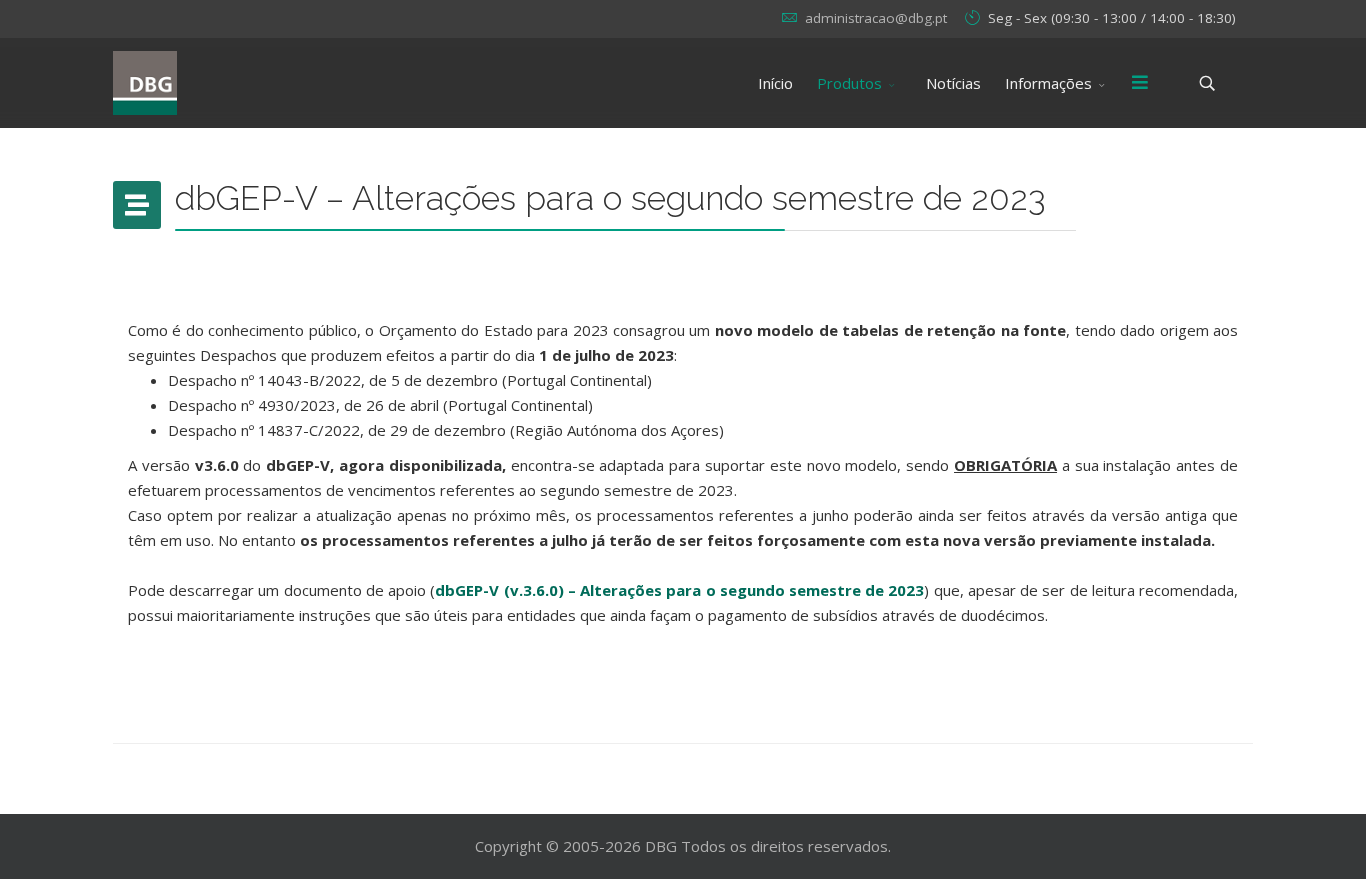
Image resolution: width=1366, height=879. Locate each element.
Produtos (849, 83)
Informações (1048, 83)
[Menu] (1140, 83)
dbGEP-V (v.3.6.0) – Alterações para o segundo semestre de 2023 (679, 590)
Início (775, 83)
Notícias (953, 83)
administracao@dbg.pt (876, 18)
